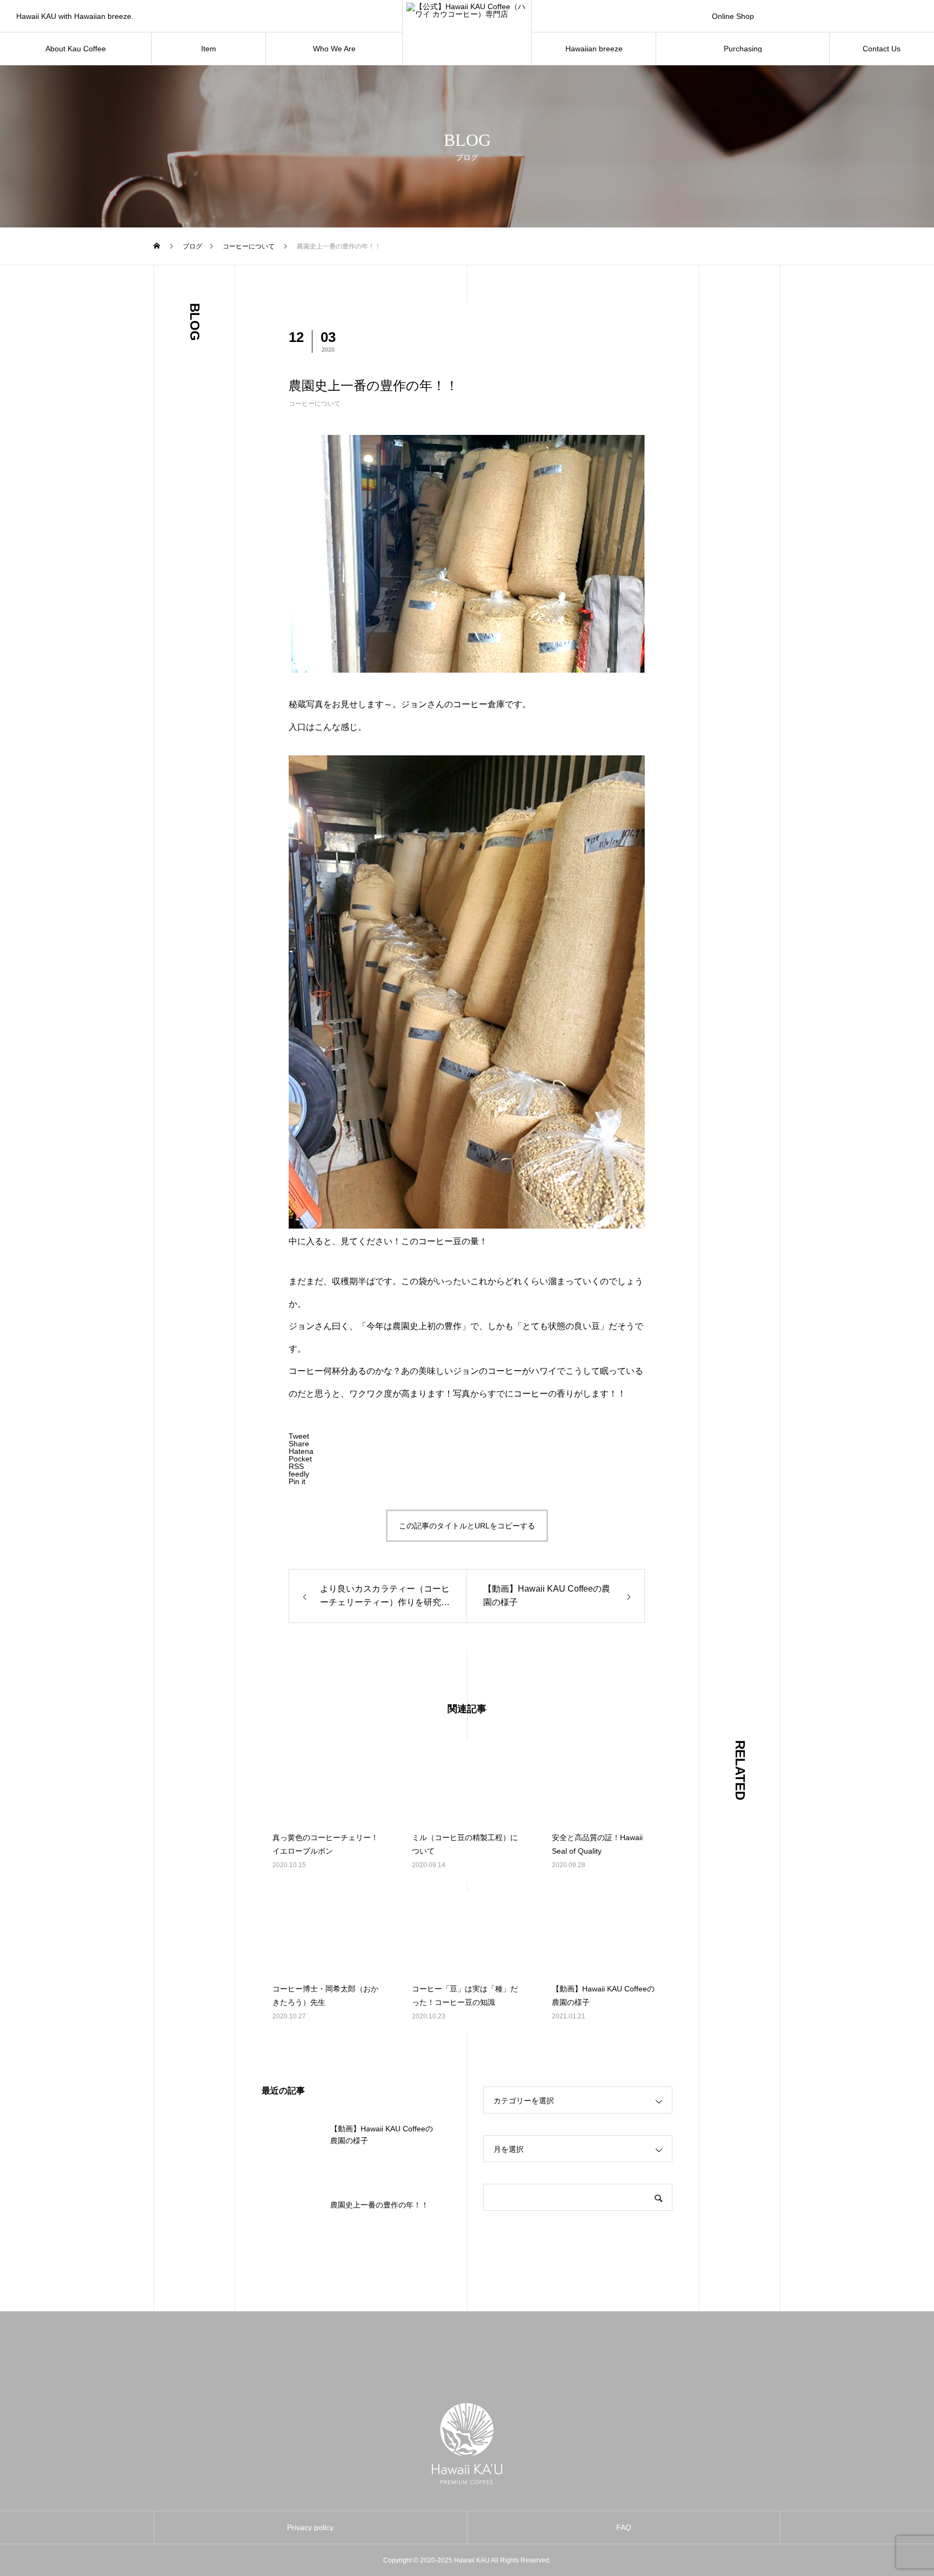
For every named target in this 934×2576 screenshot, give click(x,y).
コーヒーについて (315, 404)
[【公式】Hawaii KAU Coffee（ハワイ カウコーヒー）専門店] (467, 32)
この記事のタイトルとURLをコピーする (467, 1526)
